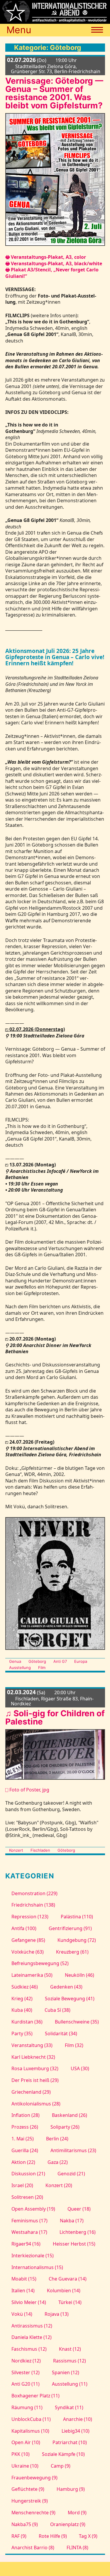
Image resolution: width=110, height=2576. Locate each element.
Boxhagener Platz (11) (35, 2396)
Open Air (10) (26, 2442)
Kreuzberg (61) (72, 1952)
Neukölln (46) (79, 1975)
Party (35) (22, 2033)
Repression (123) (30, 1917)
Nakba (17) (72, 2221)
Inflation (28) (25, 2115)
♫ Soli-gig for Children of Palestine (55, 1717)
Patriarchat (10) (70, 2442)
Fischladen (40, 1850)
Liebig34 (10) (75, 2431)
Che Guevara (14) (67, 2279)
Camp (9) (60, 2466)
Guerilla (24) (25, 2150)
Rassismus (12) (69, 2361)
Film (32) (74, 2045)
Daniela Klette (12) (31, 2337)
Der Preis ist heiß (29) (35, 2080)
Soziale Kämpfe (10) (63, 2454)
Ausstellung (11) (70, 2384)
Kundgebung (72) (77, 1940)
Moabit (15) (24, 2279)
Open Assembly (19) (33, 2209)
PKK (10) (20, 2454)
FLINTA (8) (77, 2548)
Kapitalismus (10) (30, 2431)
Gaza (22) (57, 2162)
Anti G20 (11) (25, 2384)
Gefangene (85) (28, 1940)
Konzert (16, 1850)
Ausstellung (20, 1667)
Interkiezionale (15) (32, 2256)
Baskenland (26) (69, 2115)
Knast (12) (70, 2349)
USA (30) (80, 2068)
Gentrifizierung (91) (70, 1928)
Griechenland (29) (31, 2092)
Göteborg (37, 1661)
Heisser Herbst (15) (74, 2244)
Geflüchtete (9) (28, 2489)
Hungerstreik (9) (29, 2501)
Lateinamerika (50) (32, 1975)
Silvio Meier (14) (29, 2302)
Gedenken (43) (66, 1987)
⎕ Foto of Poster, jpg (27, 1790)
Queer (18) (79, 2209)
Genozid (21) (71, 2174)
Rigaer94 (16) (26, 2244)
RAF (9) (19, 2536)
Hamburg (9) (71, 2489)
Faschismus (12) (29, 2349)
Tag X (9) (88, 2536)
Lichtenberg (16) (77, 2232)
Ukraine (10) (25, 2466)
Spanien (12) (65, 2372)
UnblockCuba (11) (31, 2419)
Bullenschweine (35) (77, 2022)
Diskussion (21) (28, 2174)
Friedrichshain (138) (33, 1905)
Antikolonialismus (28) (36, 2104)
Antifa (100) (24, 1928)
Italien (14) (23, 2290)
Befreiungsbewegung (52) (40, 1963)
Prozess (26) (25, 2127)
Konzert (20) (59, 2185)
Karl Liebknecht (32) (33, 2057)
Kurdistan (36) (27, 2022)
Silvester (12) (25, 2372)
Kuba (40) (22, 2010)
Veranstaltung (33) (32, 2045)
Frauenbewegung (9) (34, 2478)
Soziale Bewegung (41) (70, 1999)
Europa (81, 1661)
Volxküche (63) (27, 1952)
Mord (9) (77, 2513)
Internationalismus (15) (37, 2267)
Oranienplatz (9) (68, 2524)
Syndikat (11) (69, 2407)
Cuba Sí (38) (57, 2010)
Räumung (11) (27, 2407)
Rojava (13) (56, 2314)
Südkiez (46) (24, 1987)
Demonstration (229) (34, 1893)
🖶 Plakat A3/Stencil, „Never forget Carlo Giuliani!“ (52, 273)
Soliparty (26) (65, 2127)
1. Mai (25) (22, 2139)
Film (42, 1667)
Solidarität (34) (61, 2033)
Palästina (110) (77, 1917)
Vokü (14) (22, 2314)
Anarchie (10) (77, 2419)
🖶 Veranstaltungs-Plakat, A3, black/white (54, 263)
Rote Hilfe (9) (53, 2536)
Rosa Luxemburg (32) (35, 2068)
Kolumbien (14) (64, 2290)
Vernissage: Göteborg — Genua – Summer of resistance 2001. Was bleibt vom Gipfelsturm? (54, 93)
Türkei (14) (70, 2302)
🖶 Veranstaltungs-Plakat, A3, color (46, 257)
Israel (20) (22, 2185)
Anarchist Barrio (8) (33, 2548)
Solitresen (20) (27, 2197)
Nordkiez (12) (26, 2361)
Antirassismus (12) (32, 2326)
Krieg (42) (22, 1999)
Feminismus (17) (29, 2221)
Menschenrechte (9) (33, 2513)
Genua (15, 1661)
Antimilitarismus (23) (73, 2150)
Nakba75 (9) (24, 2524)
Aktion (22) (23, 2162)
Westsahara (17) (29, 2232)
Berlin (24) (57, 2139)
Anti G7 (60, 1661)
